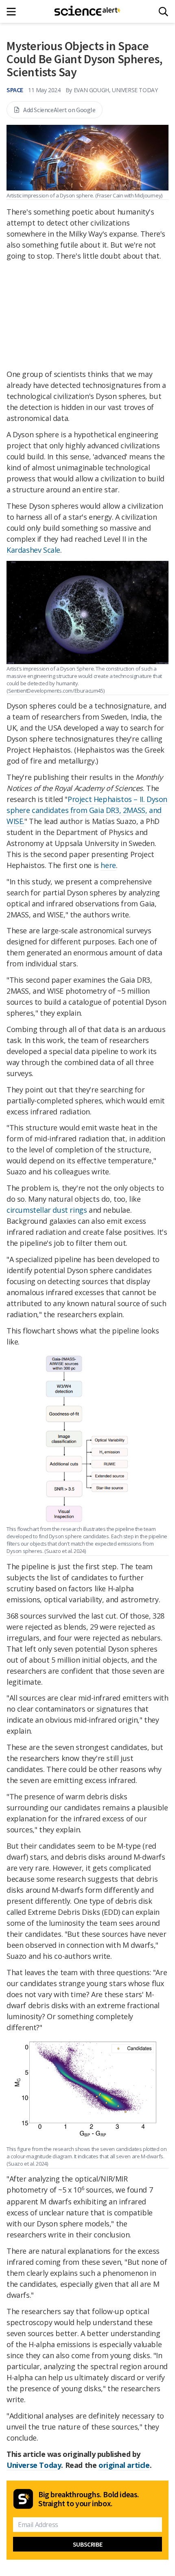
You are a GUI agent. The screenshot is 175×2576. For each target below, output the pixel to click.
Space (15, 90)
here (108, 865)
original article (124, 2465)
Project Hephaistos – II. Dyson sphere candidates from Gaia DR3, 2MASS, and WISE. (87, 810)
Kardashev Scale (33, 550)
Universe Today (34, 2465)
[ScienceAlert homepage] (88, 11)
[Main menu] (14, 12)
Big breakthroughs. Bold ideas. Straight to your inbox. (89, 2499)
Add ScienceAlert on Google (59, 110)
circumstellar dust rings (47, 1210)
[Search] (163, 12)
